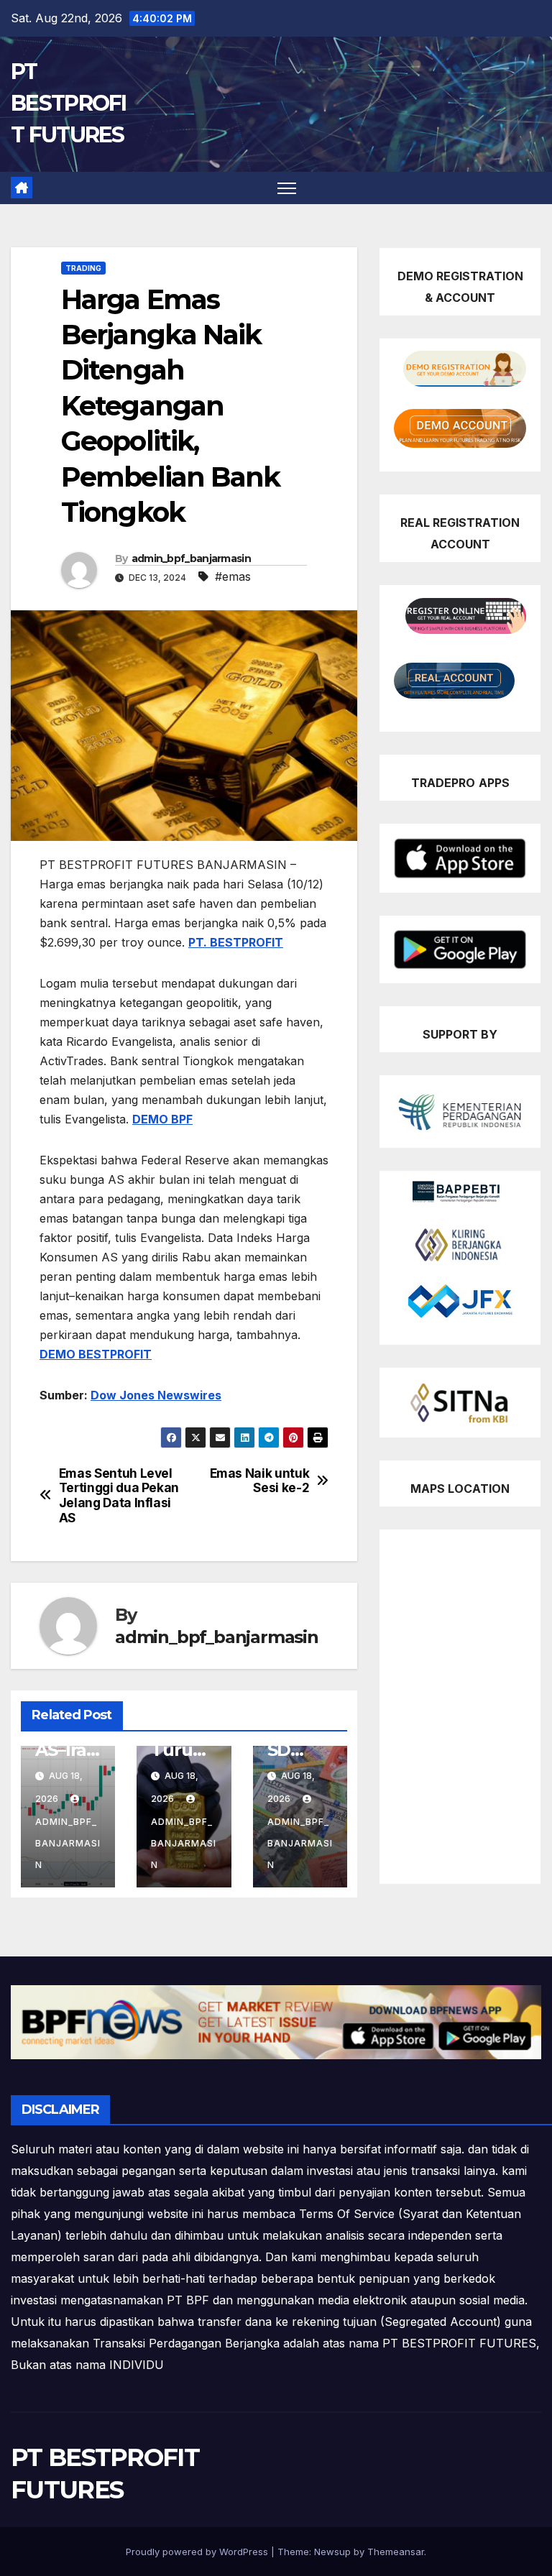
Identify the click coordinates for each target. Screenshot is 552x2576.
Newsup (332, 2552)
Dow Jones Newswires (156, 1395)
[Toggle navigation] (287, 188)
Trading (83, 268)
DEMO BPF (162, 1119)
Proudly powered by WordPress (198, 2552)
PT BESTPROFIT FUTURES (69, 103)
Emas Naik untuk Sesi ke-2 (260, 1481)
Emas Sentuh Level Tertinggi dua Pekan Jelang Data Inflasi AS (119, 1496)
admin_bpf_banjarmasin (191, 558)
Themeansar (396, 2552)
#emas (233, 576)
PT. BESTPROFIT (236, 942)
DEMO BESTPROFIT (96, 1354)
